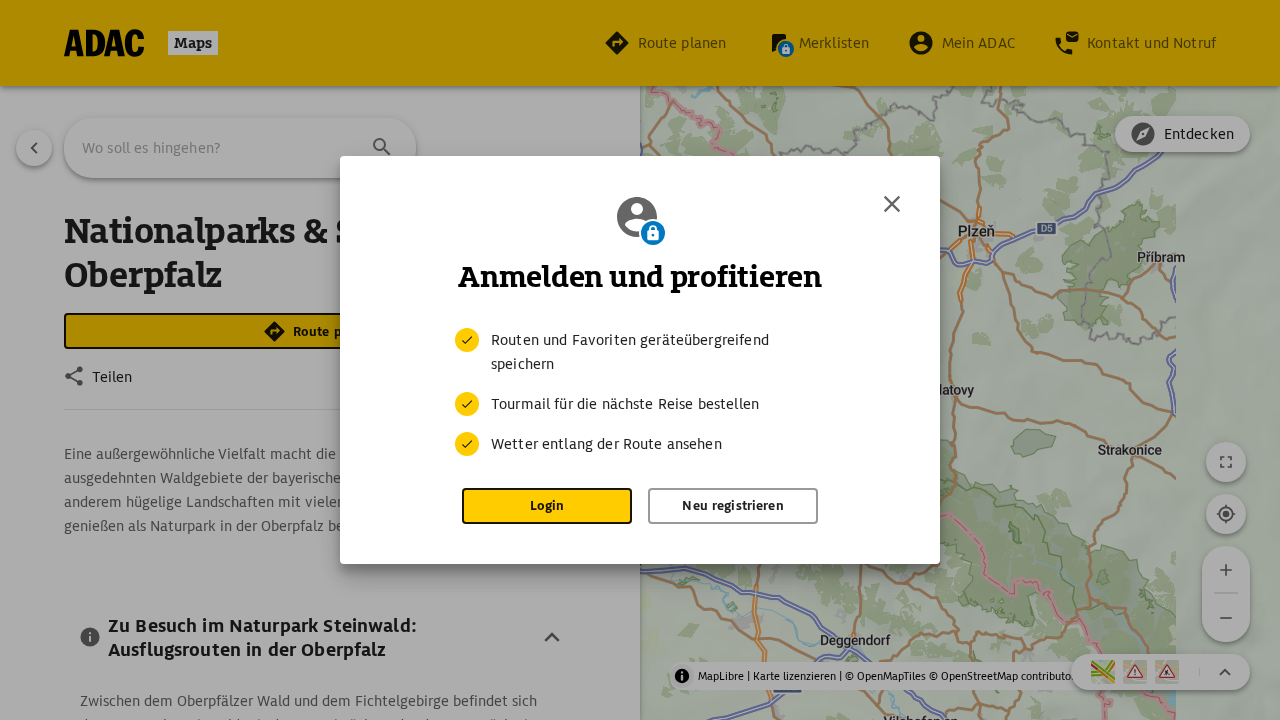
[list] (640, 392)
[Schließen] (892, 204)
